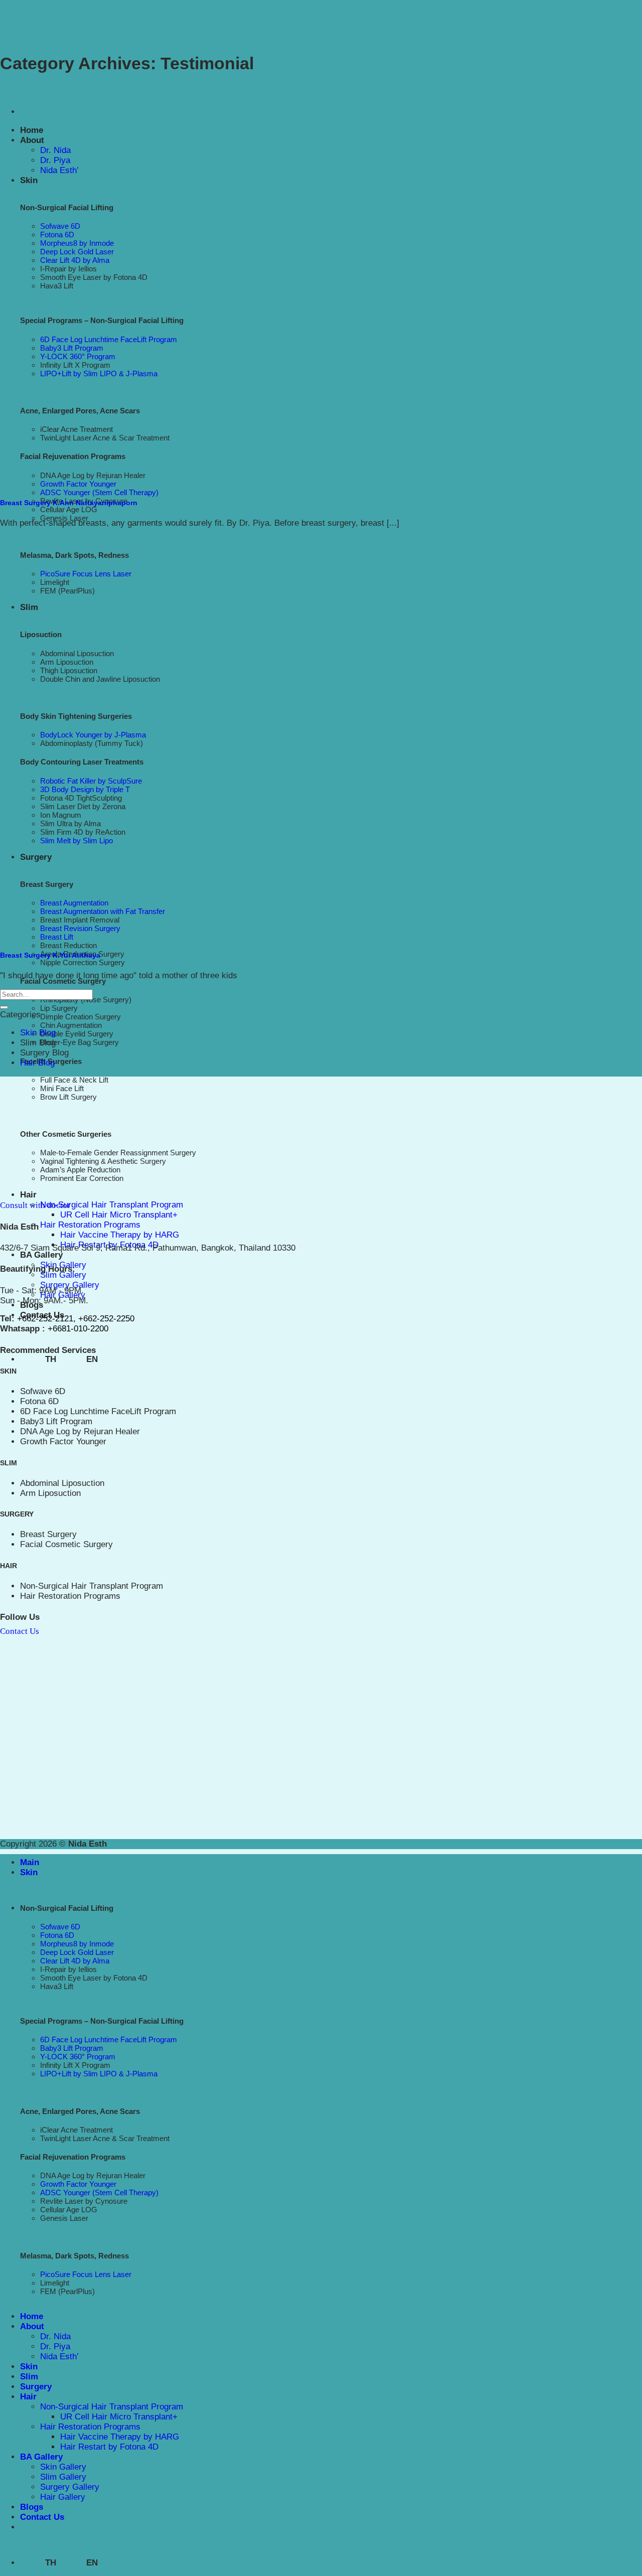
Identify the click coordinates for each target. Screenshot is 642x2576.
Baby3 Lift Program (56, 1421)
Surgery (36, 2387)
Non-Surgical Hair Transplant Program (112, 1205)
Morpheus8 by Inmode (77, 1944)
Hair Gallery (63, 2497)
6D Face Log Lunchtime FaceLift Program (98, 1411)
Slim (29, 607)
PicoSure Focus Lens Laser (86, 574)
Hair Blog (37, 1063)
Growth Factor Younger (63, 1442)
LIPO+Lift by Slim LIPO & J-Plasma (99, 2074)
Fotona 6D (39, 1401)
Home (32, 130)
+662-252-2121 (45, 1319)
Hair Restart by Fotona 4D (109, 2447)
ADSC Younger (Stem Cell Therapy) (99, 492)
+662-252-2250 (106, 1319)
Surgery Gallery (70, 1285)
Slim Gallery (63, 1275)
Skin (29, 180)
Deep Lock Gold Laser (77, 1952)
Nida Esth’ (59, 170)
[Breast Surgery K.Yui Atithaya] (201, 934)
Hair (28, 2397)
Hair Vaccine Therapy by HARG (120, 1235)
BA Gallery (41, 1255)
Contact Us (42, 2517)
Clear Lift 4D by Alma (75, 1961)
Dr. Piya (55, 160)
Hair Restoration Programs (90, 1225)
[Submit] (4, 1007)
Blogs (32, 2507)
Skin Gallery (63, 2467)
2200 (99, 1329)
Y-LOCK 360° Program (78, 2057)
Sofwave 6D (60, 226)
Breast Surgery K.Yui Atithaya (50, 955)
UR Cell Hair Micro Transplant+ (119, 1215)
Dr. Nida (55, 150)
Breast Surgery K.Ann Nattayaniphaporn (69, 503)
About (32, 140)
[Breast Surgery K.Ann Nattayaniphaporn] (201, 481)
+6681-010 (67, 1329)
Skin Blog (38, 1033)
